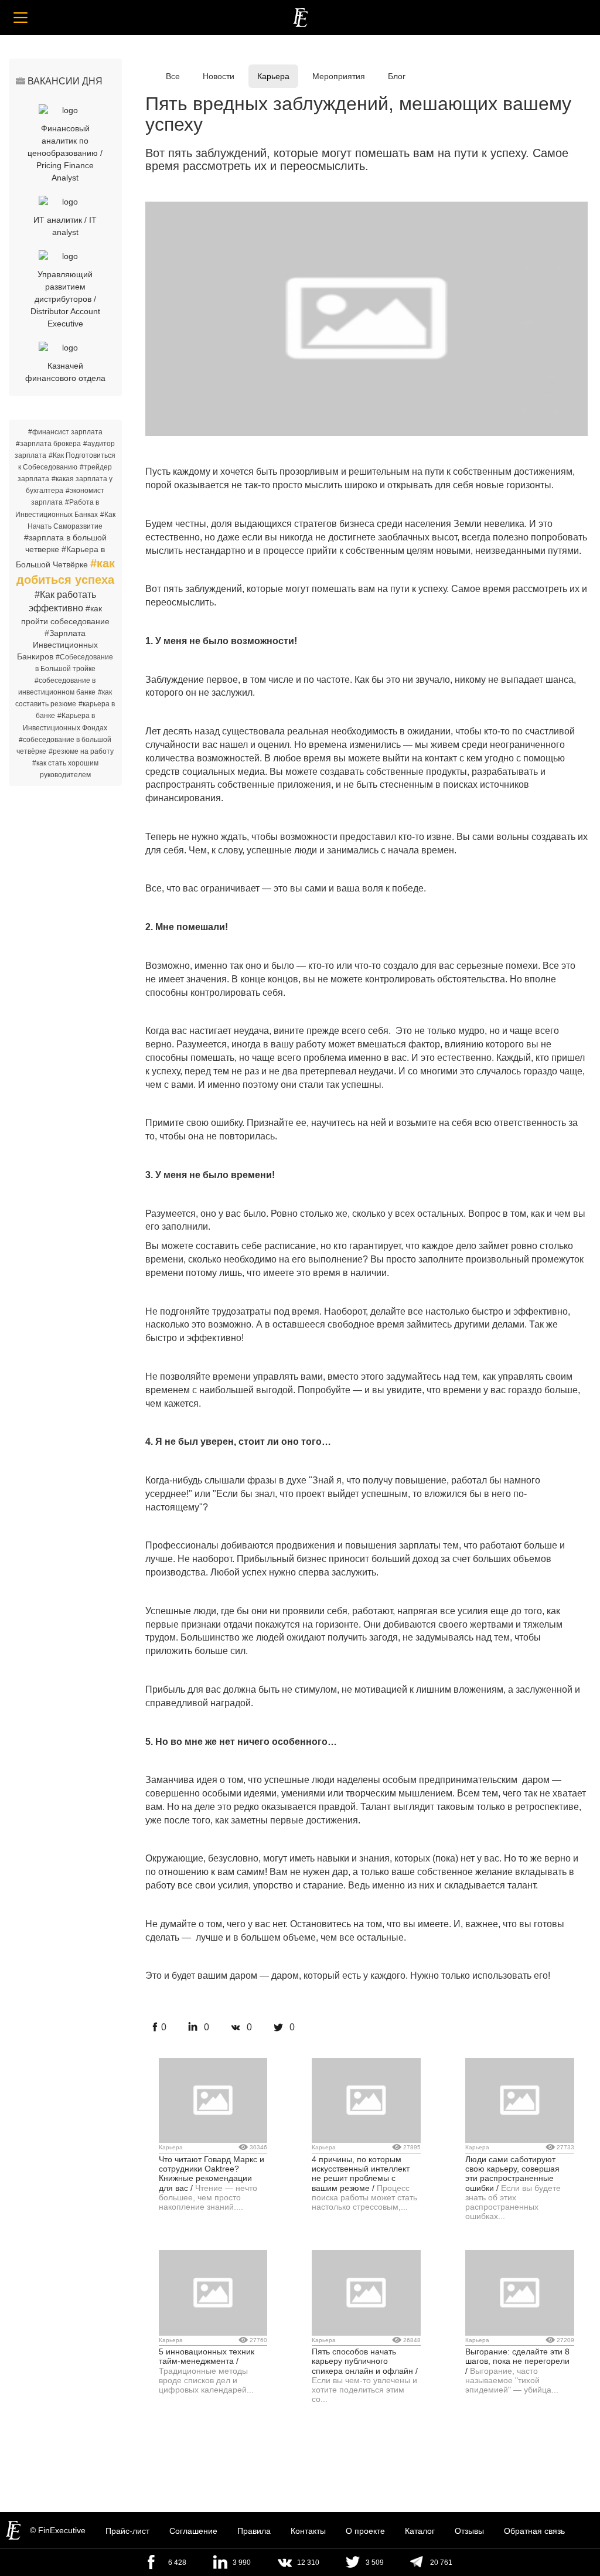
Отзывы (469, 2531)
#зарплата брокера (48, 444)
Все (173, 76)
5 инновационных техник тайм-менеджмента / (207, 2356)
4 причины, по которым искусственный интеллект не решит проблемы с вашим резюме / (361, 2174)
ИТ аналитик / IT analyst (65, 226)
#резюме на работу (81, 751)
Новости (219, 76)
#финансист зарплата (65, 432)
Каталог (420, 2531)
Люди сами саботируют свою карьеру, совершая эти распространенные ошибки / (512, 2174)
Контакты (308, 2531)
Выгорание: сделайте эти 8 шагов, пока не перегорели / (517, 2361)
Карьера (273, 76)
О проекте (365, 2531)
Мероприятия (339, 76)
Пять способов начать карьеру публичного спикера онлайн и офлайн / (365, 2361)
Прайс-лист (127, 2531)
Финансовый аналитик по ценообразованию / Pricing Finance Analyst (65, 153)
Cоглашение (193, 2531)
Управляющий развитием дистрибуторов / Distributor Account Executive (65, 299)
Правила (254, 2531)
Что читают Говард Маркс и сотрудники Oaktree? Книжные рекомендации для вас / (212, 2174)
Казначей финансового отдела (65, 372)
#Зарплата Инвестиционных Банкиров (57, 645)
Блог (397, 76)
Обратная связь (534, 2531)
